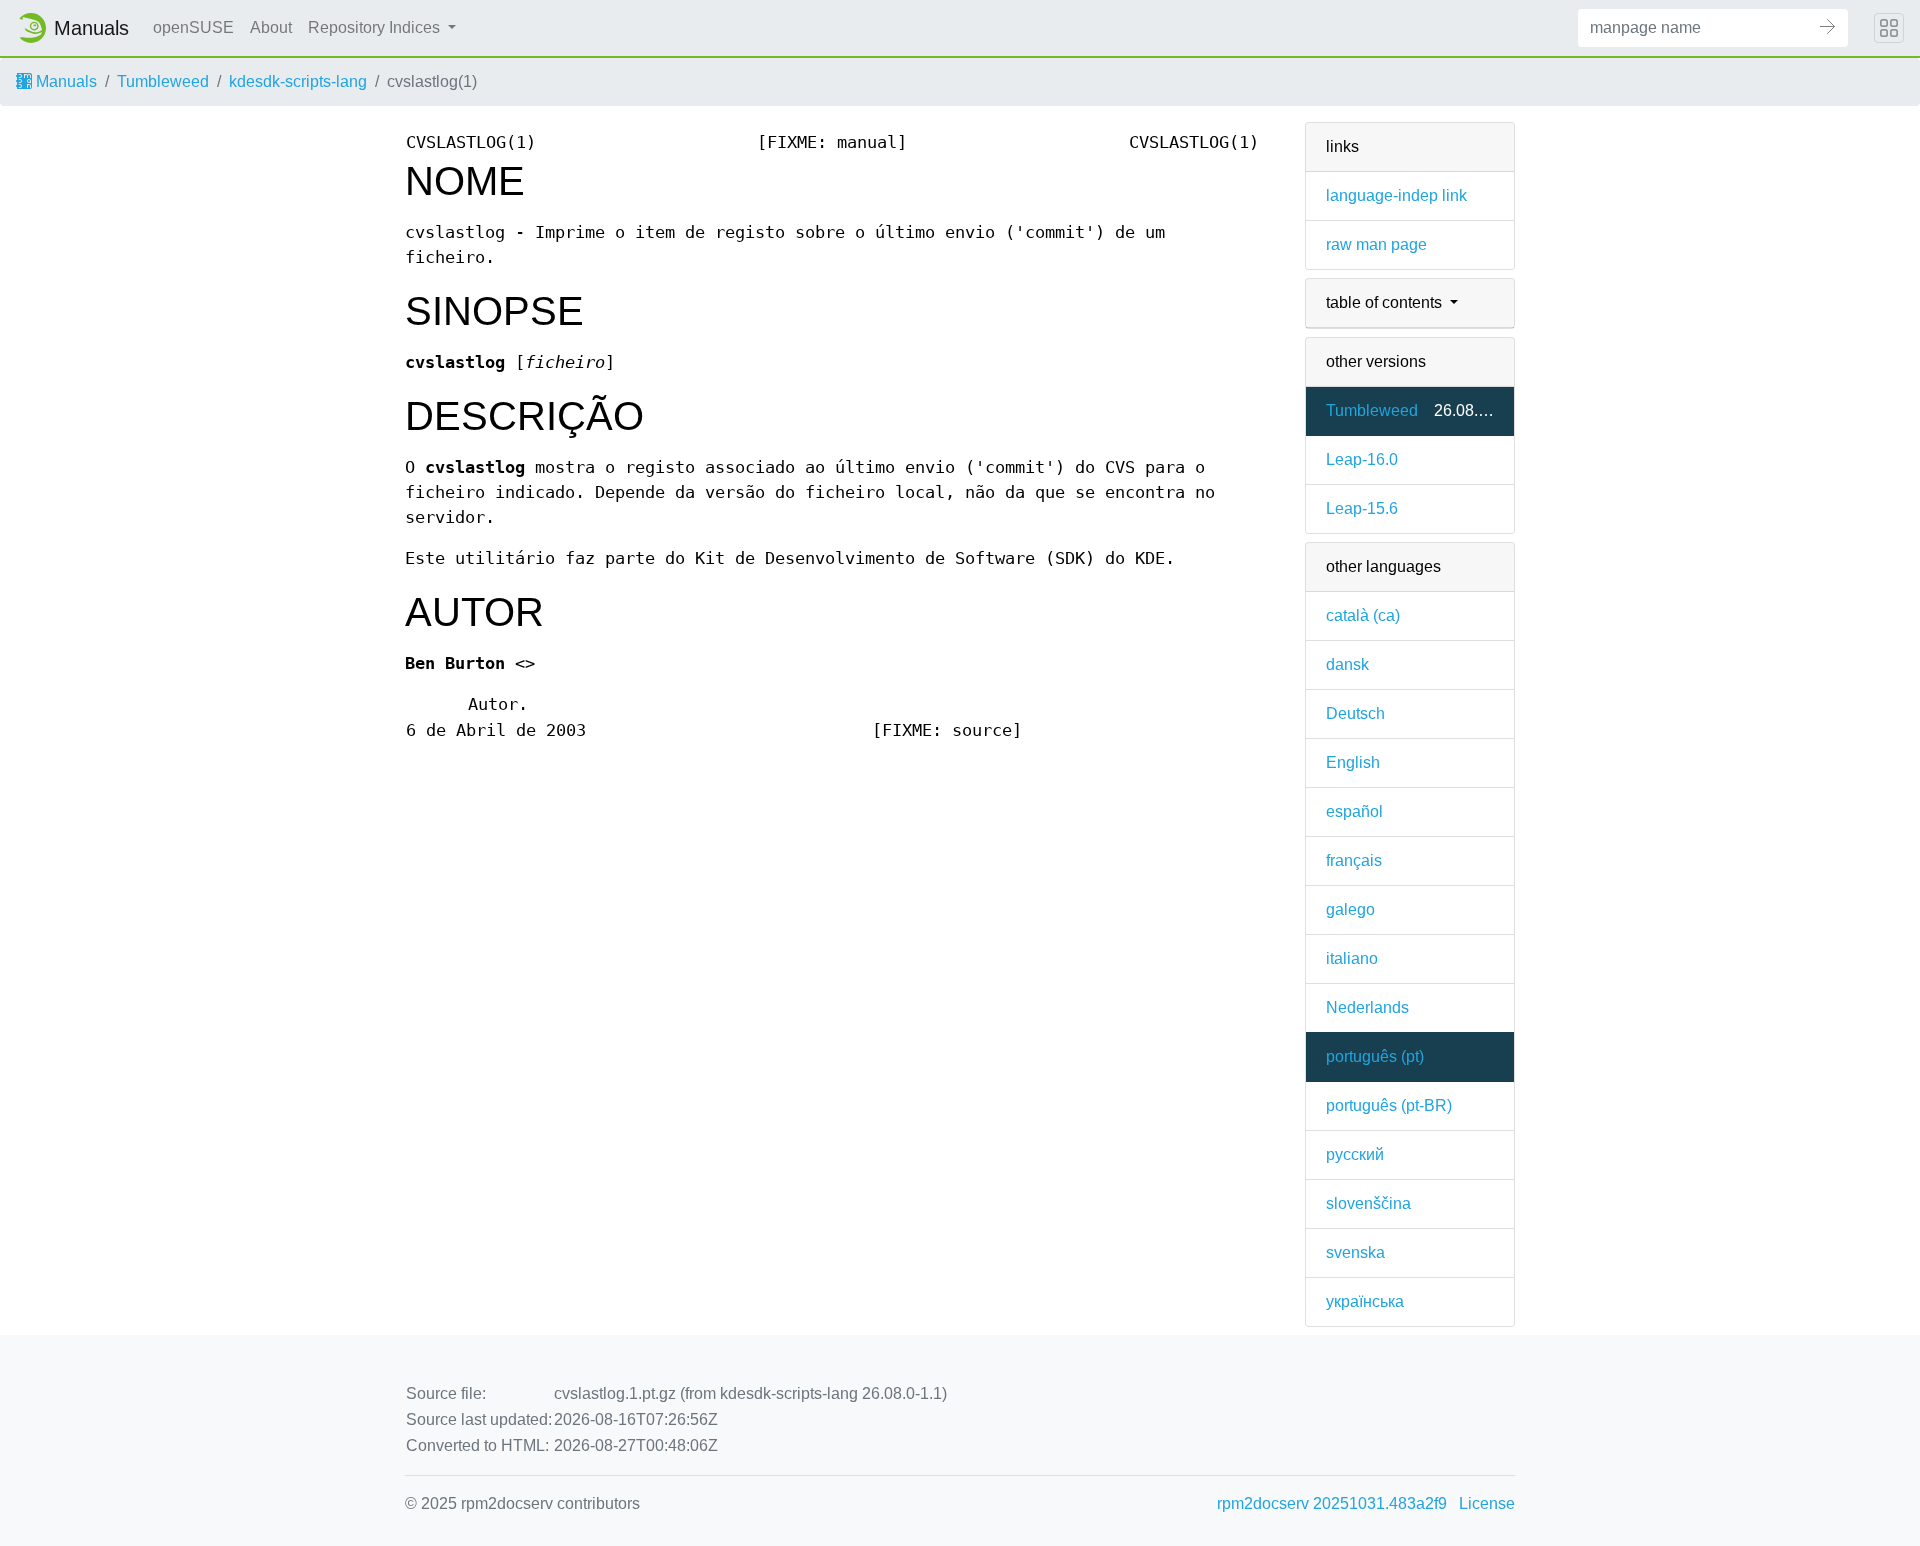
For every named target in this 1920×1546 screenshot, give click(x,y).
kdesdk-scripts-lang (298, 81)
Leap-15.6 (1362, 508)
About (271, 27)
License (1487, 1503)
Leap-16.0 (1362, 459)
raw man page (1376, 244)
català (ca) (1363, 615)
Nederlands (1367, 1007)
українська (1365, 1301)
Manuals (64, 81)
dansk (1347, 664)
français (1354, 860)
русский (1355, 1154)
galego (1350, 909)
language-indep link (1396, 195)
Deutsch (1355, 713)
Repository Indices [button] (376, 27)
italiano (1352, 958)
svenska (1355, 1252)
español (1354, 811)
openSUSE (193, 27)
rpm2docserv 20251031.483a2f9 (1332, 1503)
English (1353, 762)
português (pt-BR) (1389, 1105)
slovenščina (1368, 1203)
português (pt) (1375, 1056)
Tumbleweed (163, 81)
